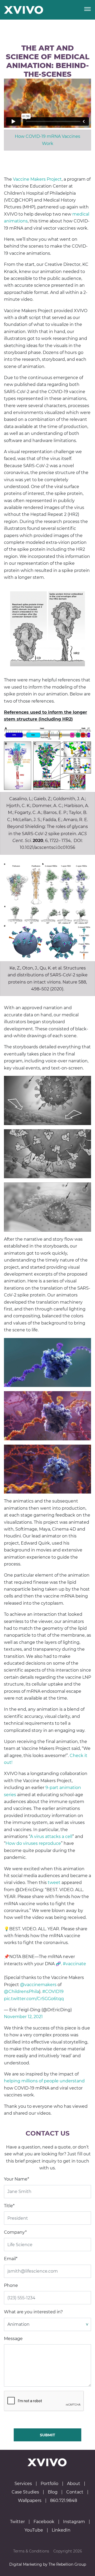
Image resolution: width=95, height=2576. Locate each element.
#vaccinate (74, 1964)
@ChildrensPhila (22, 1992)
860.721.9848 (64, 2501)
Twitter (17, 2522)
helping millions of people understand (44, 2081)
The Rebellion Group (67, 2564)
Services (23, 2484)
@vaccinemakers (38, 1985)
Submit (47, 2435)
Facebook (44, 2522)
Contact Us (48, 2133)
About (74, 2484)
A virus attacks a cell (51, 1837)
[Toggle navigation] (87, 10)
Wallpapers (30, 2501)
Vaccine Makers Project (37, 179)
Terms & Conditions (31, 2551)
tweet (54, 1883)
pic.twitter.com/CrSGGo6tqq (34, 1999)
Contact (75, 2492)
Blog (53, 2492)
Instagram (74, 2522)
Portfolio (49, 2484)
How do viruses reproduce (33, 1843)
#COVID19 (53, 1992)
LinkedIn (61, 2530)
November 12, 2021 (23, 2017)
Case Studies (25, 2492)
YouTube (34, 2530)
